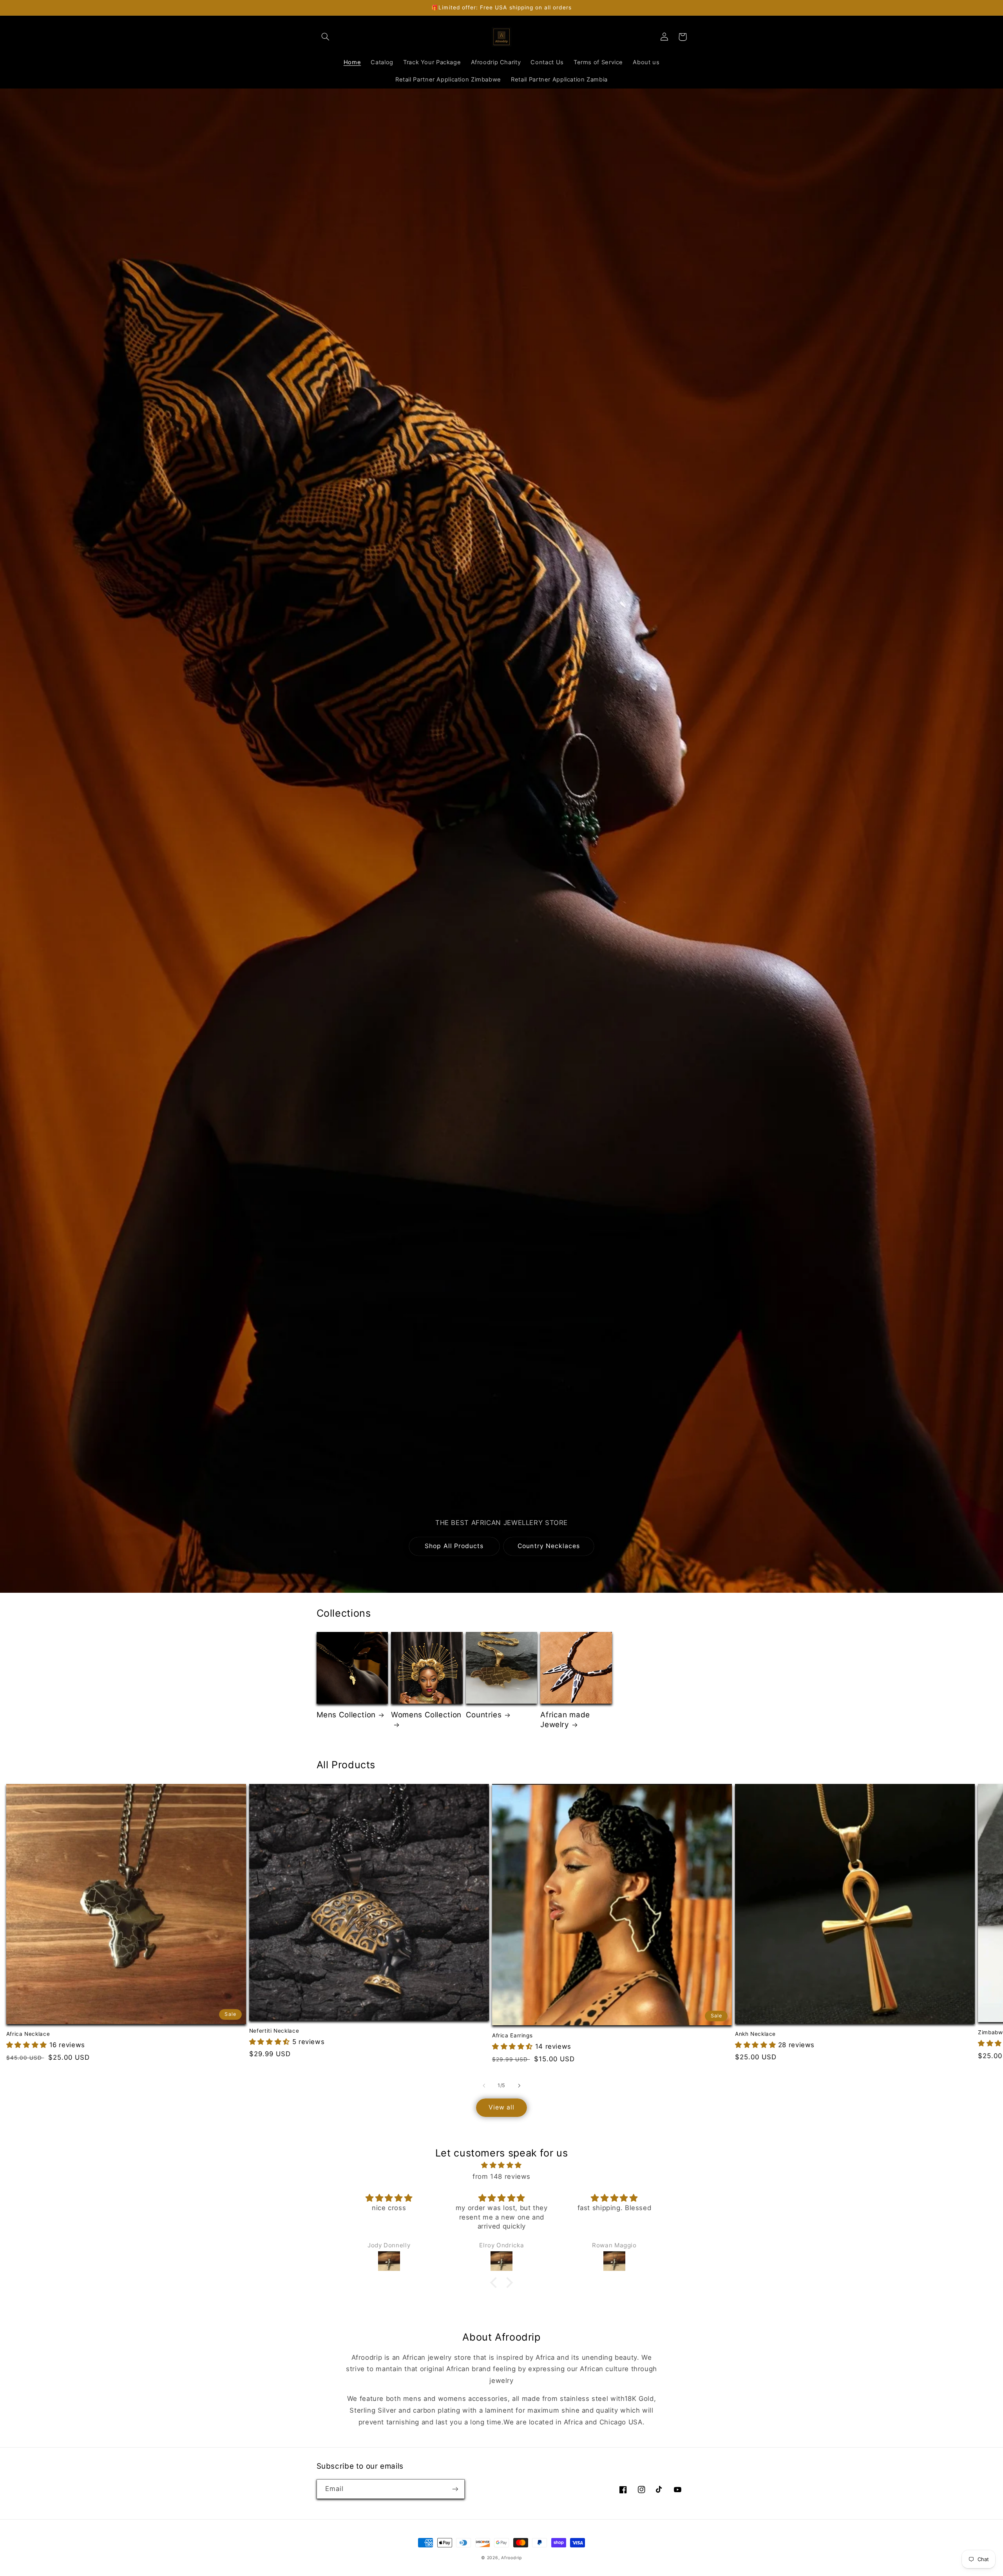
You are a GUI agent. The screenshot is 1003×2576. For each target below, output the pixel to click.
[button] (326, 37)
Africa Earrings (512, 2035)
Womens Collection (426, 1715)
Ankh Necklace (755, 2034)
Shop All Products (454, 1546)
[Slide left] (484, 2086)
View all (501, 2107)
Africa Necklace (28, 2034)
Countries (484, 1715)
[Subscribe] (455, 2489)
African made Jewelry (565, 1720)
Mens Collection (346, 1715)
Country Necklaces (549, 1546)
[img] (501, 2165)
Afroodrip (511, 2558)
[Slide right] (519, 2086)
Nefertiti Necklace (274, 2031)
